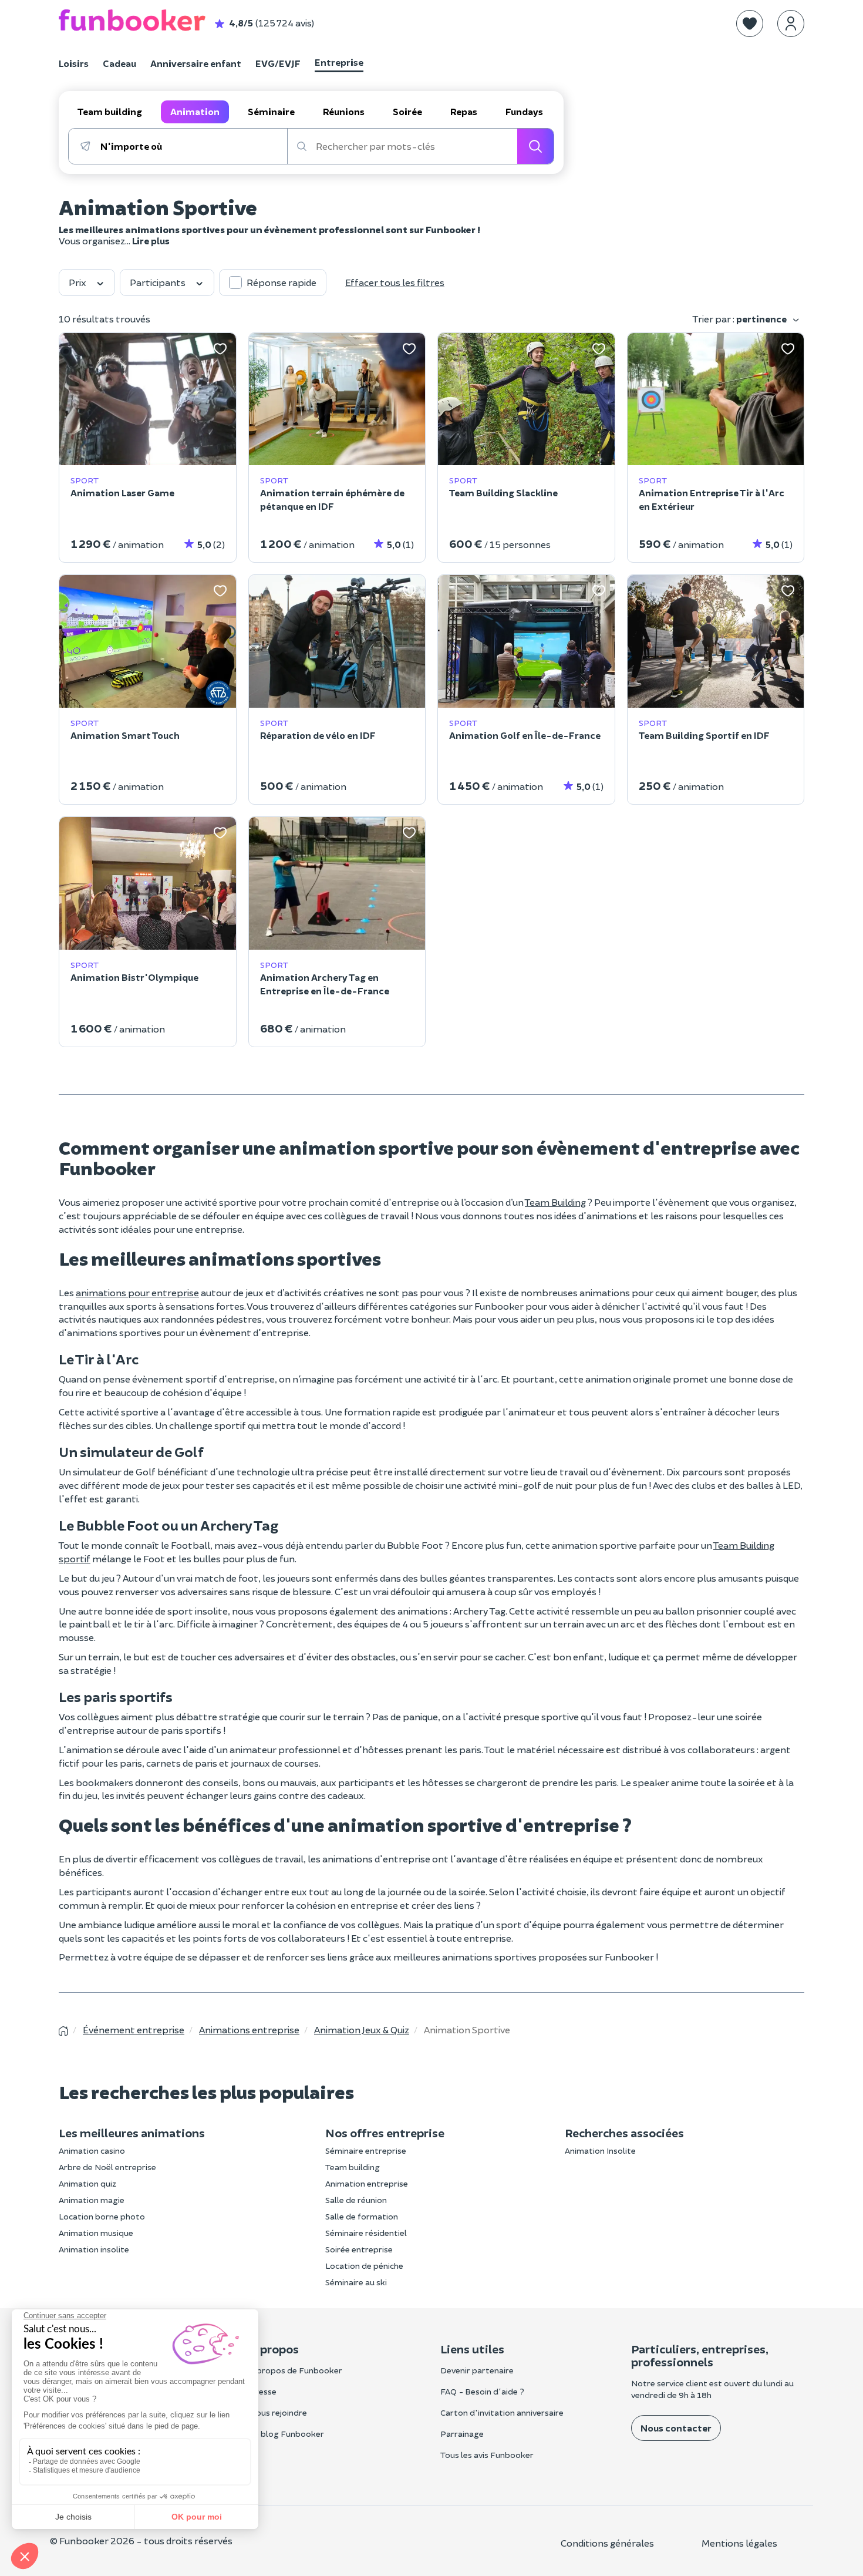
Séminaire (271, 111)
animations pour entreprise (137, 1292)
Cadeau (119, 63)
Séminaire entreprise (366, 2150)
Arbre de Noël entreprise (107, 2167)
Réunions (344, 111)
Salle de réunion (356, 2200)
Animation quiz (87, 2183)
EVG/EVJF (278, 63)
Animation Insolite (600, 2150)
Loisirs (74, 63)
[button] (750, 23)
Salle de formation (362, 2216)
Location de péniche (364, 2266)
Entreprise (339, 62)
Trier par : (740, 319)
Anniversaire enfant (196, 63)
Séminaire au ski (356, 2282)
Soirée (407, 111)
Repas (464, 111)
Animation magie (92, 2200)
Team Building (555, 1202)
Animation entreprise (367, 2183)
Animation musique (96, 2233)
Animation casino (92, 2150)
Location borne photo (102, 2216)
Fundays (524, 111)
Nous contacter (676, 2428)
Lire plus (151, 241)
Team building (110, 111)
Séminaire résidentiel (366, 2233)
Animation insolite (94, 2249)
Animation (195, 111)
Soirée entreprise (359, 2249)
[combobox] (193, 146)
